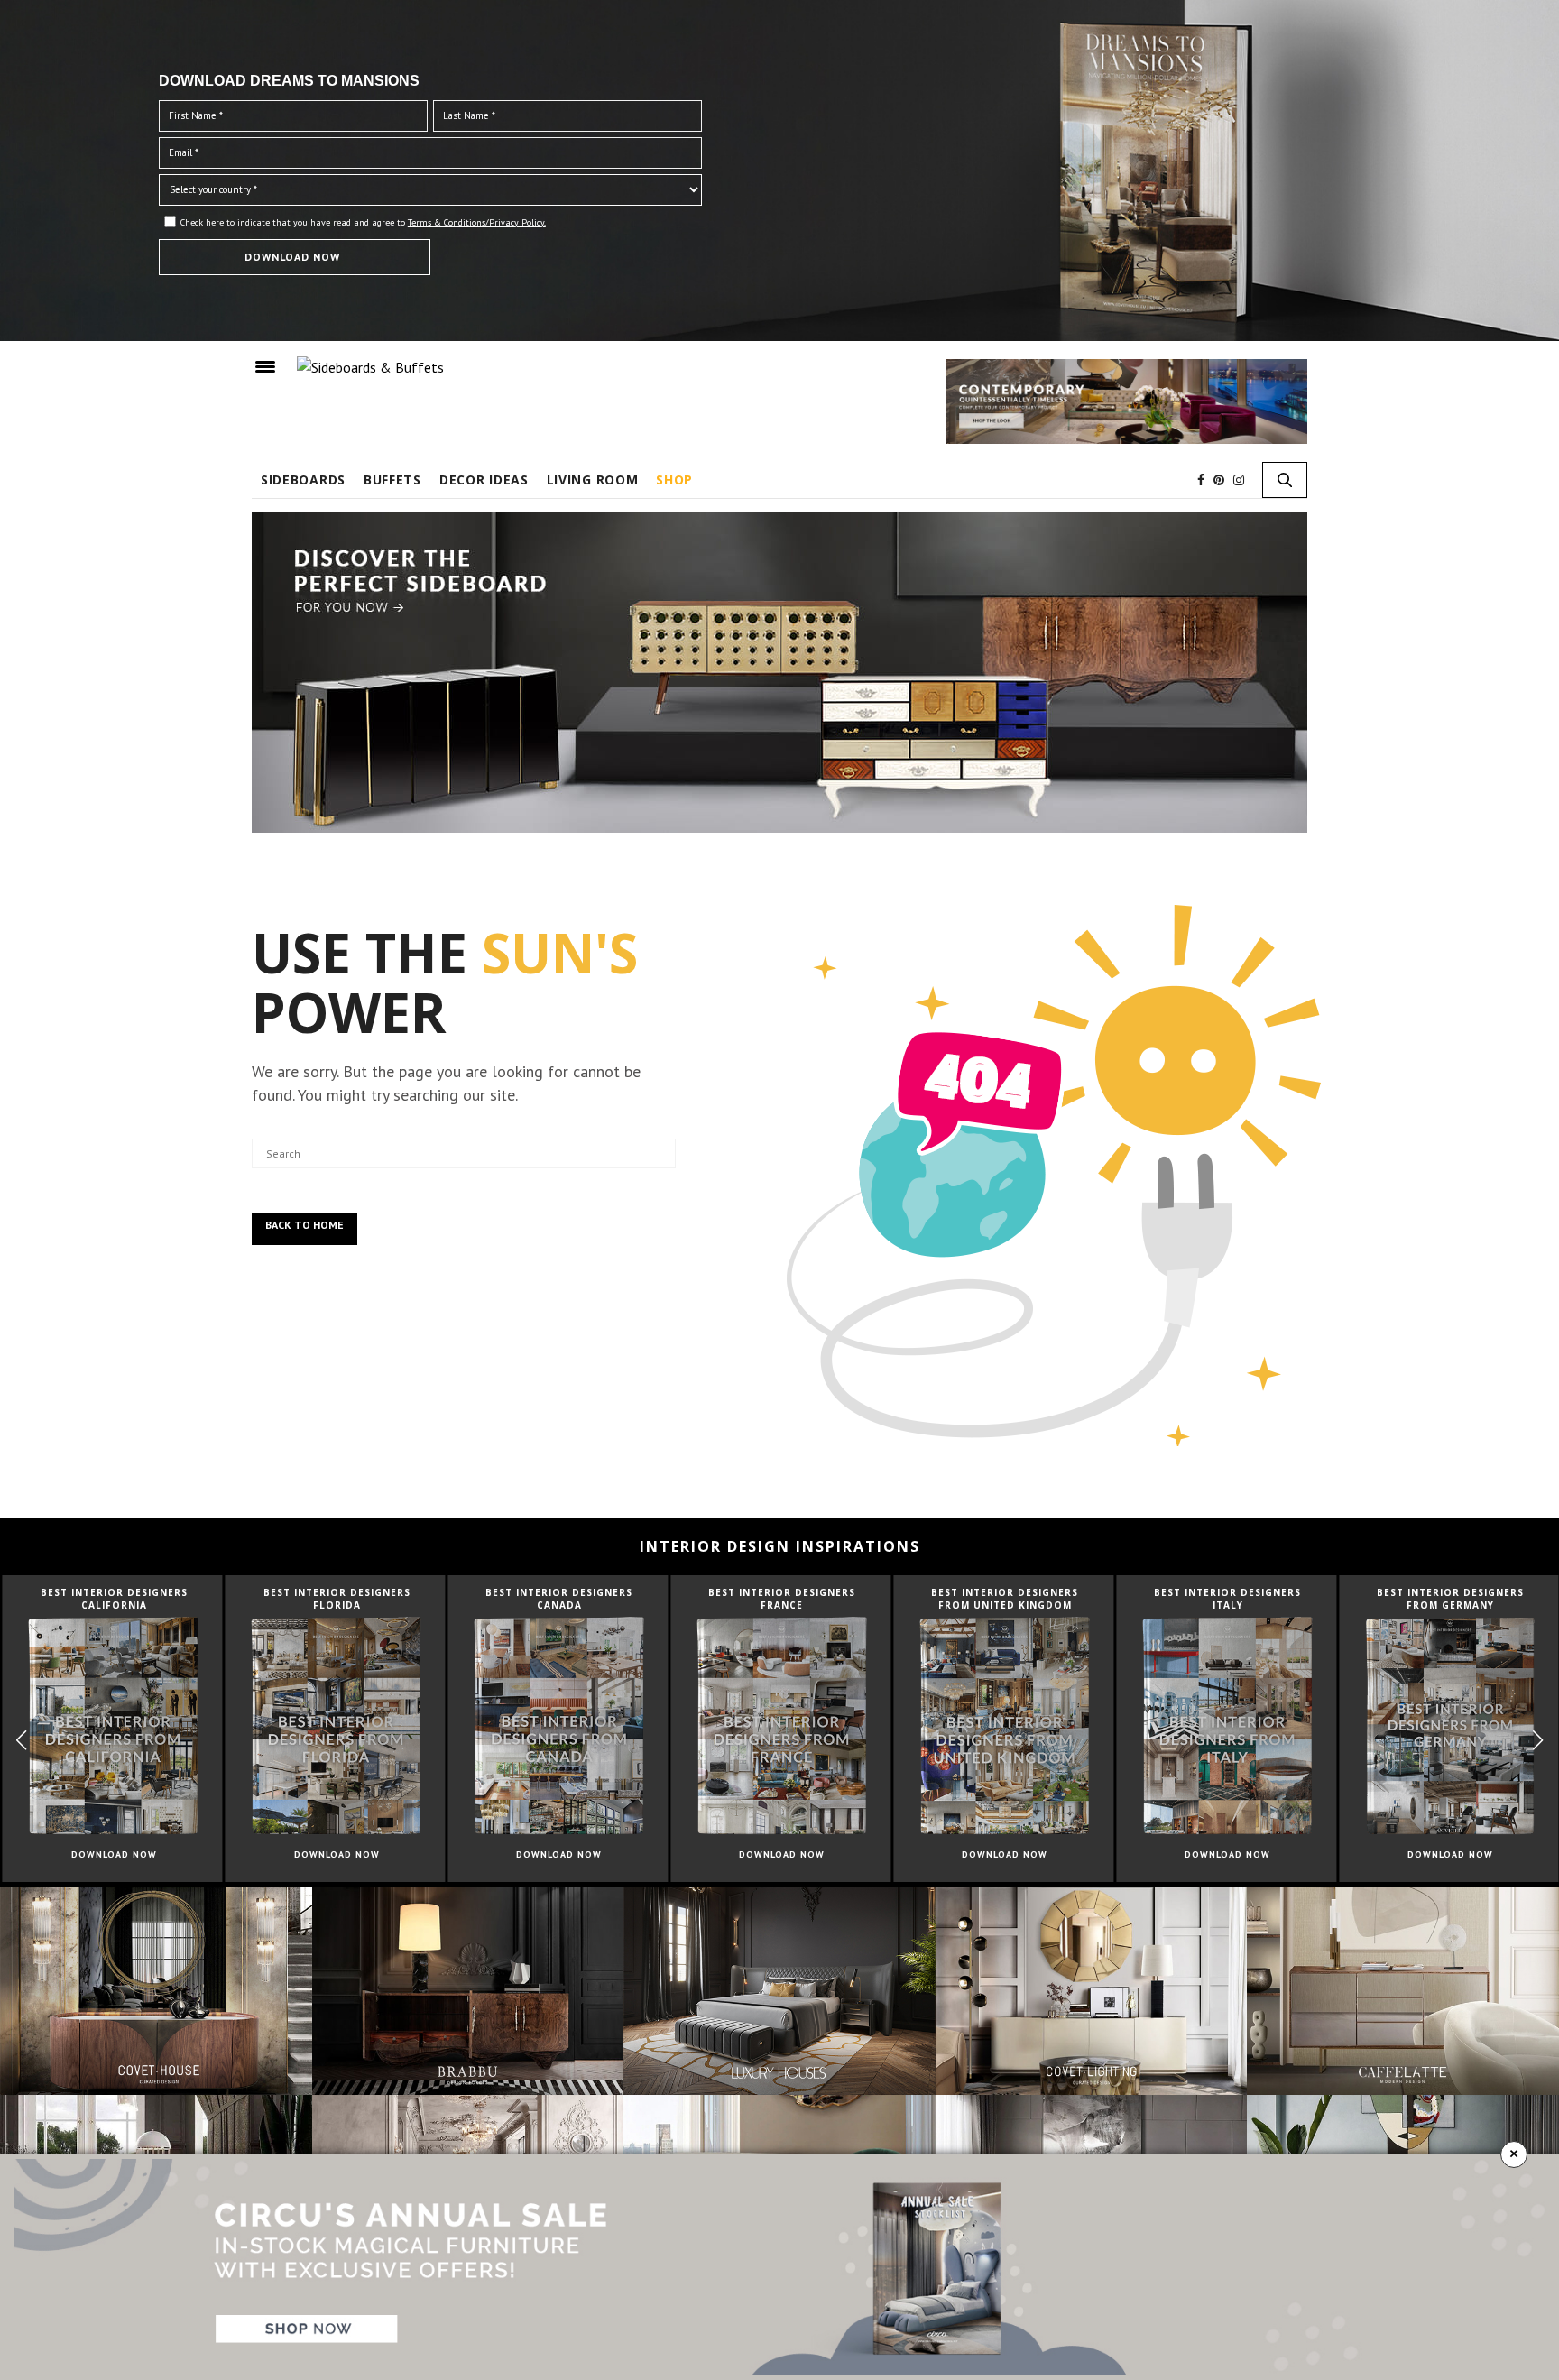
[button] (1538, 1741)
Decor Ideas (484, 480)
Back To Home (304, 1225)
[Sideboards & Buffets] (370, 366)
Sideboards (303, 480)
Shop (674, 480)
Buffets (392, 480)
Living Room (593, 480)
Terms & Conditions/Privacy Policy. (477, 222)
